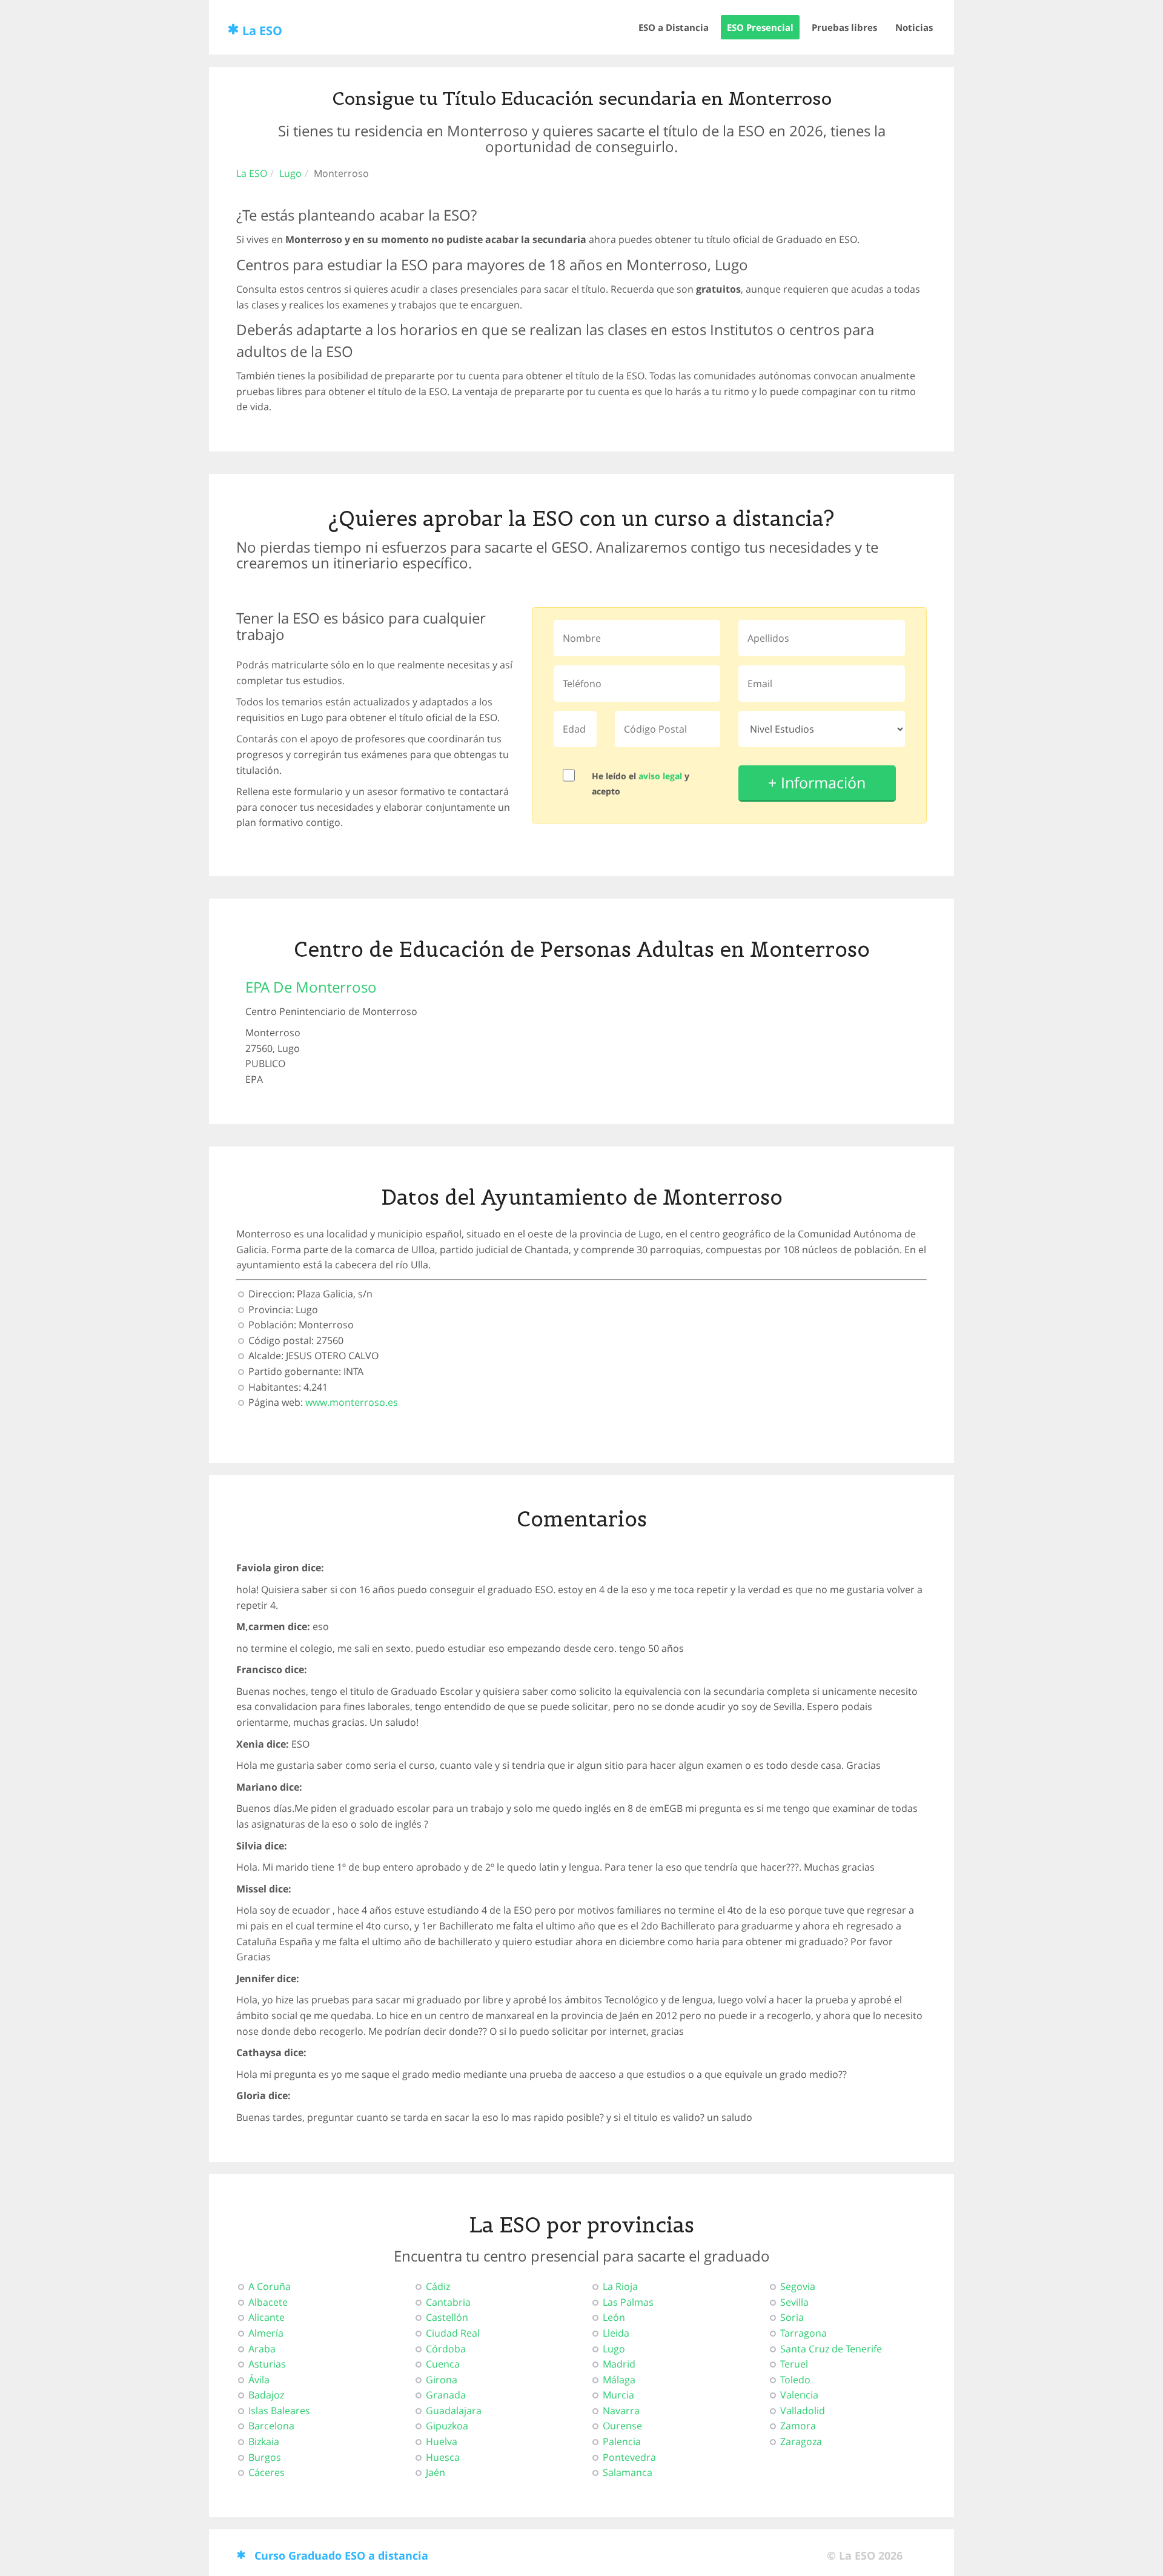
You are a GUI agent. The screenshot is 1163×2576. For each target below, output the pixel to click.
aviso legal (660, 776)
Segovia (798, 2286)
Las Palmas (628, 2302)
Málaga (619, 2380)
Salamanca (628, 2472)
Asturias (267, 2364)
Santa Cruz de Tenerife (831, 2349)
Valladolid (803, 2411)
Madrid (619, 2364)
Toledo (795, 2380)
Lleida (616, 2333)
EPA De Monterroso (311, 987)
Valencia (799, 2395)
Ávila (259, 2380)
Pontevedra (629, 2457)
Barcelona (271, 2426)
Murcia (618, 2395)
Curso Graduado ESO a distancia (341, 2555)
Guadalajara (454, 2411)
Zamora (798, 2426)
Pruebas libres (844, 27)
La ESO (262, 31)
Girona (442, 2380)
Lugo (290, 173)
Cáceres (267, 2472)
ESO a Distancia (674, 27)
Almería (266, 2333)
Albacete (268, 2302)
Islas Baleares (279, 2411)
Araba (262, 2349)
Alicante (267, 2317)
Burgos (265, 2457)
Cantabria (448, 2302)
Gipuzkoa (447, 2426)
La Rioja (620, 2286)
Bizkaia (264, 2441)
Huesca (443, 2457)
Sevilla (794, 2302)
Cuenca (443, 2364)
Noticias (914, 27)
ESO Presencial (760, 27)
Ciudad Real (453, 2333)
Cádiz (438, 2286)
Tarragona (803, 2333)
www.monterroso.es (352, 1402)
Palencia (622, 2441)
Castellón (447, 2317)
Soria (792, 2317)
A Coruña (270, 2286)
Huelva (442, 2441)
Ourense (622, 2426)
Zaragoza (801, 2441)
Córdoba (446, 2349)
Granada (446, 2395)
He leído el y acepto (641, 784)
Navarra (621, 2411)
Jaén (436, 2472)
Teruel (794, 2364)
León (614, 2317)
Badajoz (266, 2395)
